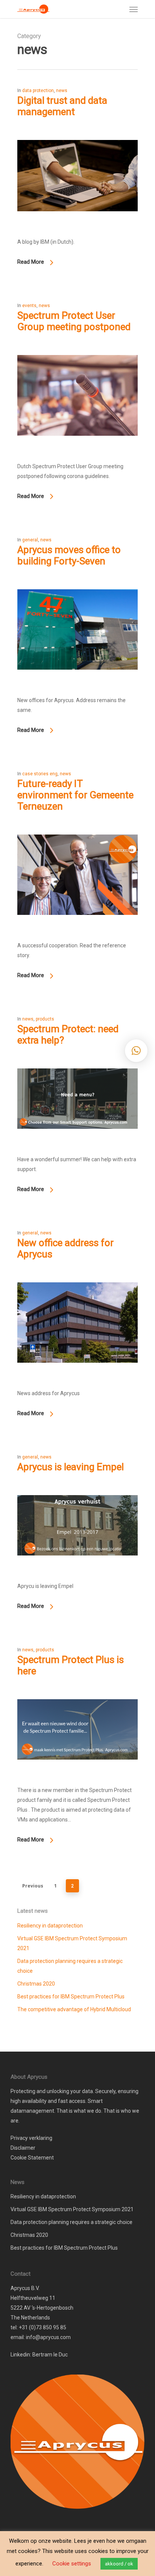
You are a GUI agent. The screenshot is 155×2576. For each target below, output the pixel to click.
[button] (136, 1051)
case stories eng (40, 774)
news (62, 91)
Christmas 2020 (36, 1984)
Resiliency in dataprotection (50, 1926)
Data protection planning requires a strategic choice (70, 1966)
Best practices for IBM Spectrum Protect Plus (71, 1997)
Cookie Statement (32, 2158)
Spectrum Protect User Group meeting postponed (74, 321)
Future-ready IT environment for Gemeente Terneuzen (75, 795)
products (45, 1019)
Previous (33, 1886)
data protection (38, 91)
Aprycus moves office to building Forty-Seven (69, 555)
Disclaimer (23, 2148)
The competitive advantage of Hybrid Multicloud (74, 2009)
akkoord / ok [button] (119, 2564)
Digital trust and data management (62, 106)
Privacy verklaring (31, 2138)
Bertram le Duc (50, 2355)
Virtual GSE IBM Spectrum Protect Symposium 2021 (72, 1943)
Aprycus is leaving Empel (71, 1467)
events (29, 306)
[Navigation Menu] (134, 9)
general (30, 540)
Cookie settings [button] (72, 2564)
